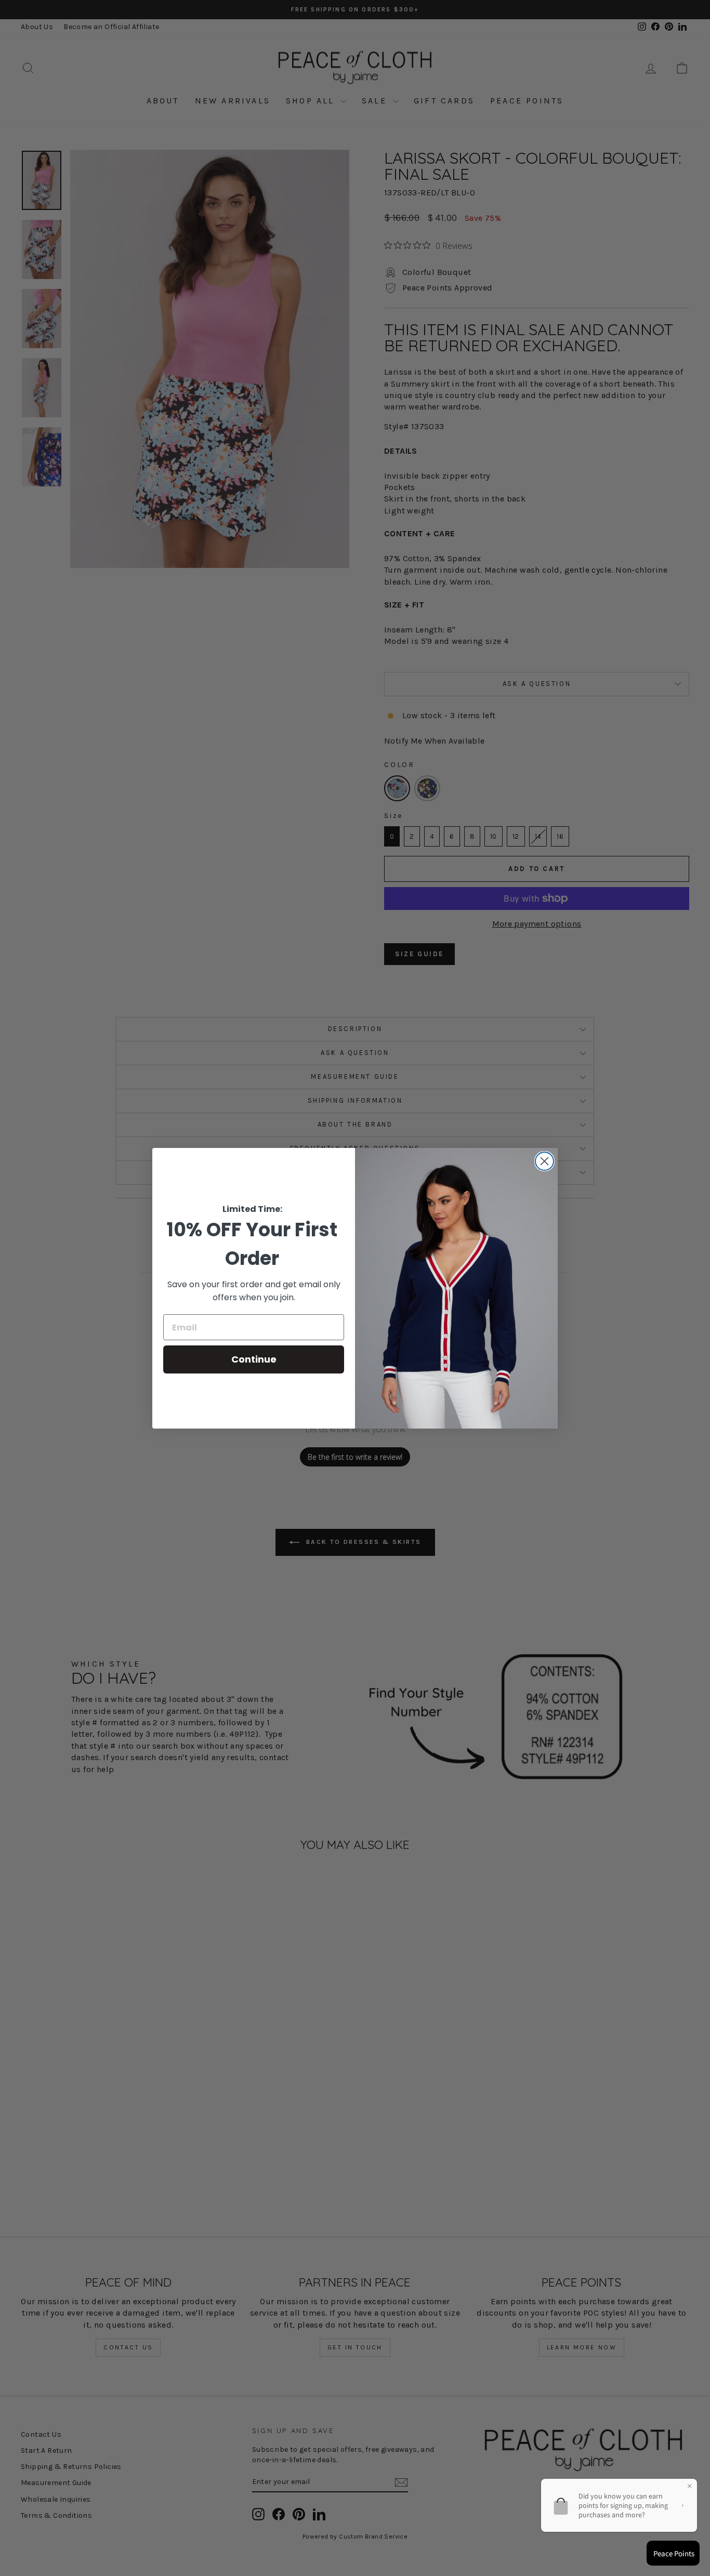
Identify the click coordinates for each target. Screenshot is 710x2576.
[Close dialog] (544, 1161)
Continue (254, 1359)
